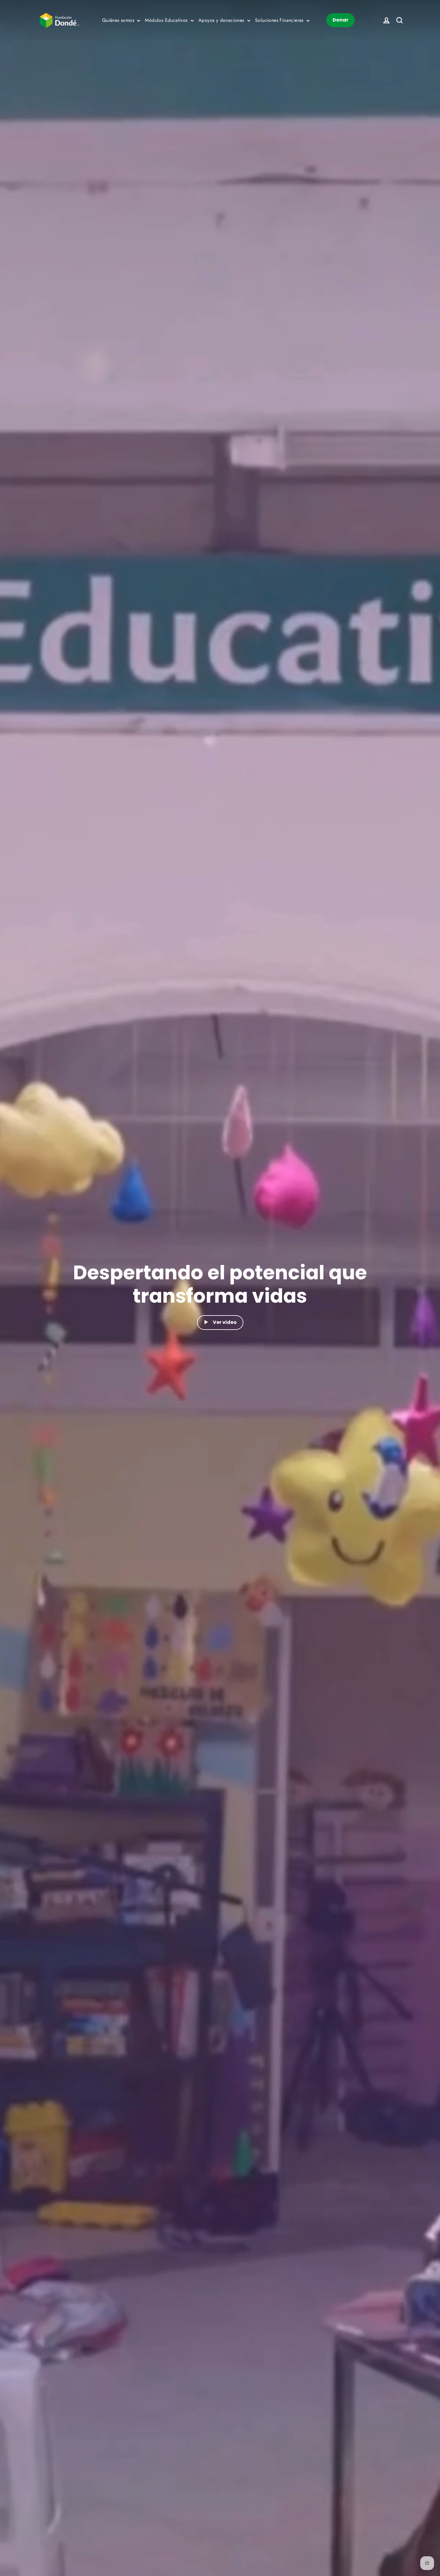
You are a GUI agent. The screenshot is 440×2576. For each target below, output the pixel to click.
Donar (340, 20)
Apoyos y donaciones (222, 20)
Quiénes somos (119, 20)
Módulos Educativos (167, 20)
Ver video (225, 1322)
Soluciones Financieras (280, 20)
